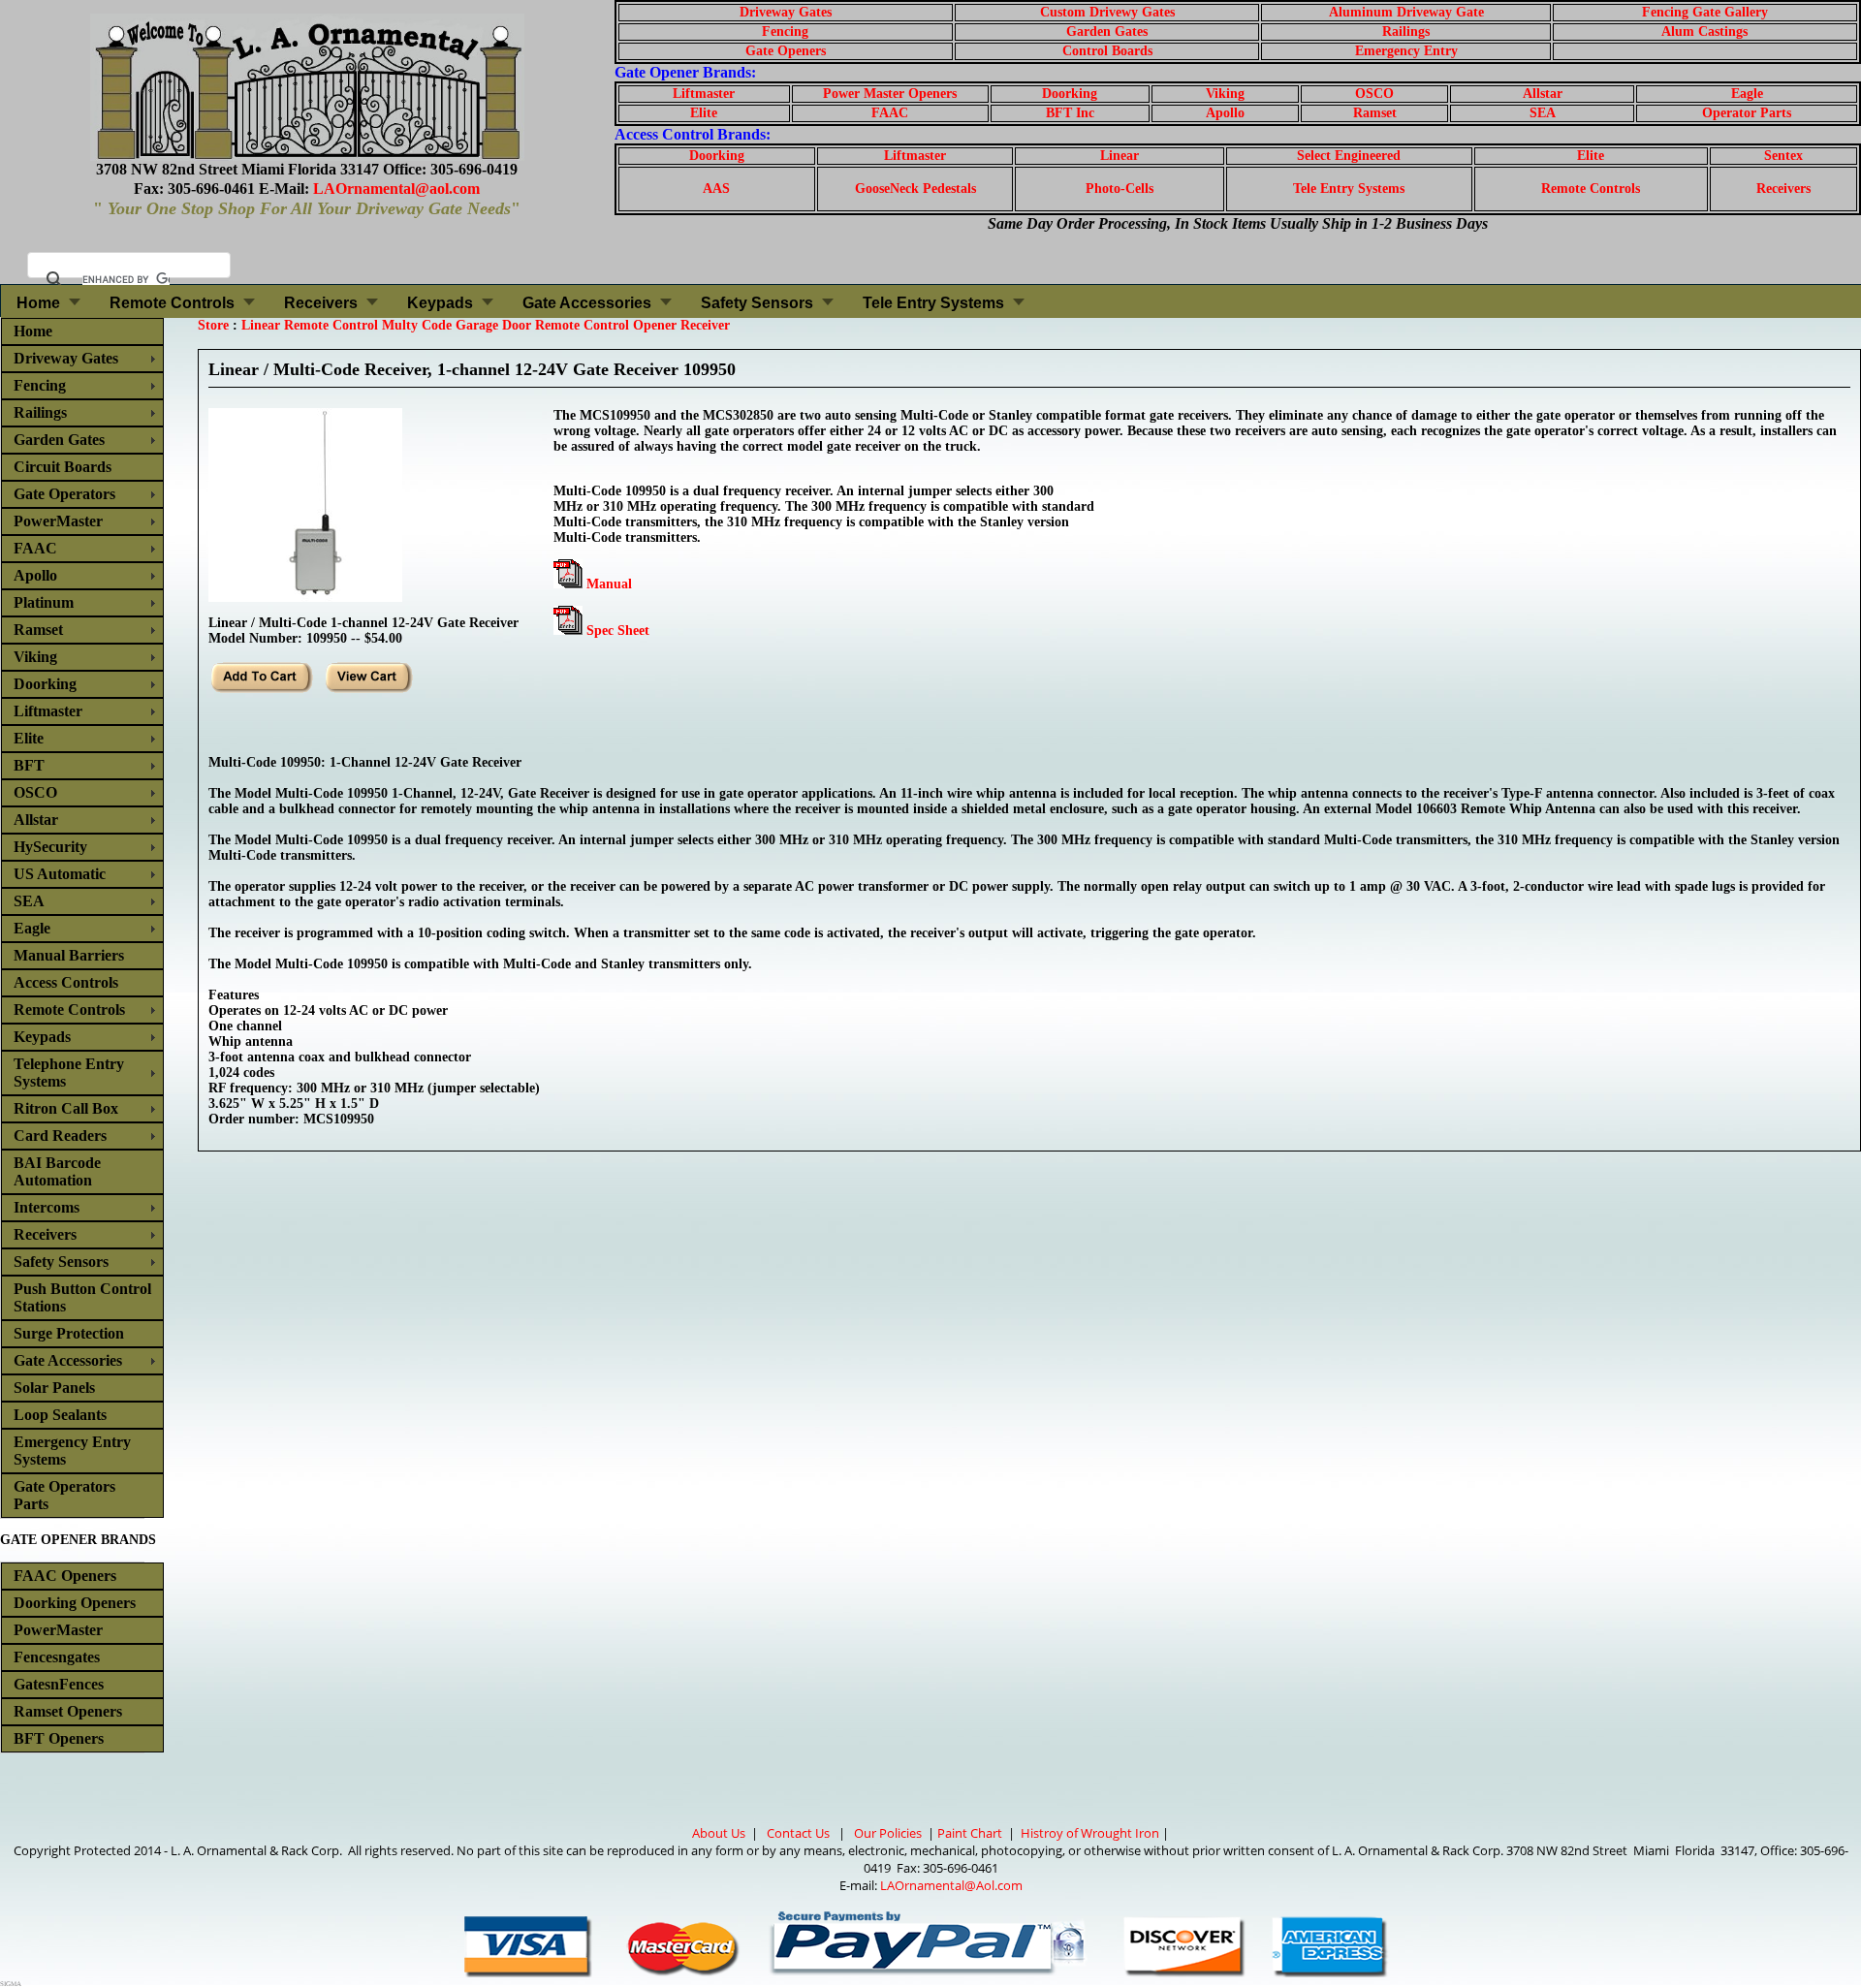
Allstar (1543, 94)
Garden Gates (1107, 32)
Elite (704, 113)
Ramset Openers (68, 1711)
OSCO (1374, 94)
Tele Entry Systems (1349, 189)
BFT (29, 765)
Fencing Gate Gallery (1705, 12)
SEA (1543, 113)
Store (213, 325)
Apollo (1225, 113)
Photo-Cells (1120, 189)
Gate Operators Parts (64, 1495)
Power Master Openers (890, 94)
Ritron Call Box (66, 1108)
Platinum (44, 602)
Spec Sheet (618, 631)
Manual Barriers (69, 955)
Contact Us (798, 1833)
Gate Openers (786, 51)
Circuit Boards (63, 467)
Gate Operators (64, 494)
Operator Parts (1747, 113)
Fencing (785, 32)
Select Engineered (1349, 156)
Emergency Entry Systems (72, 1451)
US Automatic (60, 874)
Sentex (1783, 156)
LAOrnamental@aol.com (396, 189)
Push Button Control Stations (82, 1297)
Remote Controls (1591, 189)
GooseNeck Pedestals (915, 189)
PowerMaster (58, 521)
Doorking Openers (75, 1603)
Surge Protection (69, 1333)
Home (38, 303)
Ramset (1375, 113)
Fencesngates (57, 1657)
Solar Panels (54, 1388)
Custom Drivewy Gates (1107, 12)
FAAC (890, 113)
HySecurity (50, 847)
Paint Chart (970, 1833)
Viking (1225, 94)
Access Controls (66, 982)
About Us (719, 1833)
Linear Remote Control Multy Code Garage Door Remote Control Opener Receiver (486, 325)
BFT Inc (1070, 113)
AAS (716, 189)
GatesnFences (59, 1684)
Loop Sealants (60, 1415)
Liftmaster (704, 94)
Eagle (1747, 94)
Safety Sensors (757, 303)
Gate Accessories (587, 303)
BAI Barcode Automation (57, 1171)
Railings (1406, 32)
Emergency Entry (1406, 51)
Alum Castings (1704, 32)
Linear (1120, 156)
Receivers (1783, 189)
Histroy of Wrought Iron (1090, 1833)
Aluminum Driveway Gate (1406, 12)
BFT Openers (59, 1738)
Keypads (440, 303)
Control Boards (1107, 51)
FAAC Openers (65, 1576)
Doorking (1070, 94)
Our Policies (888, 1833)
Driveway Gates (786, 12)
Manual (609, 584)
